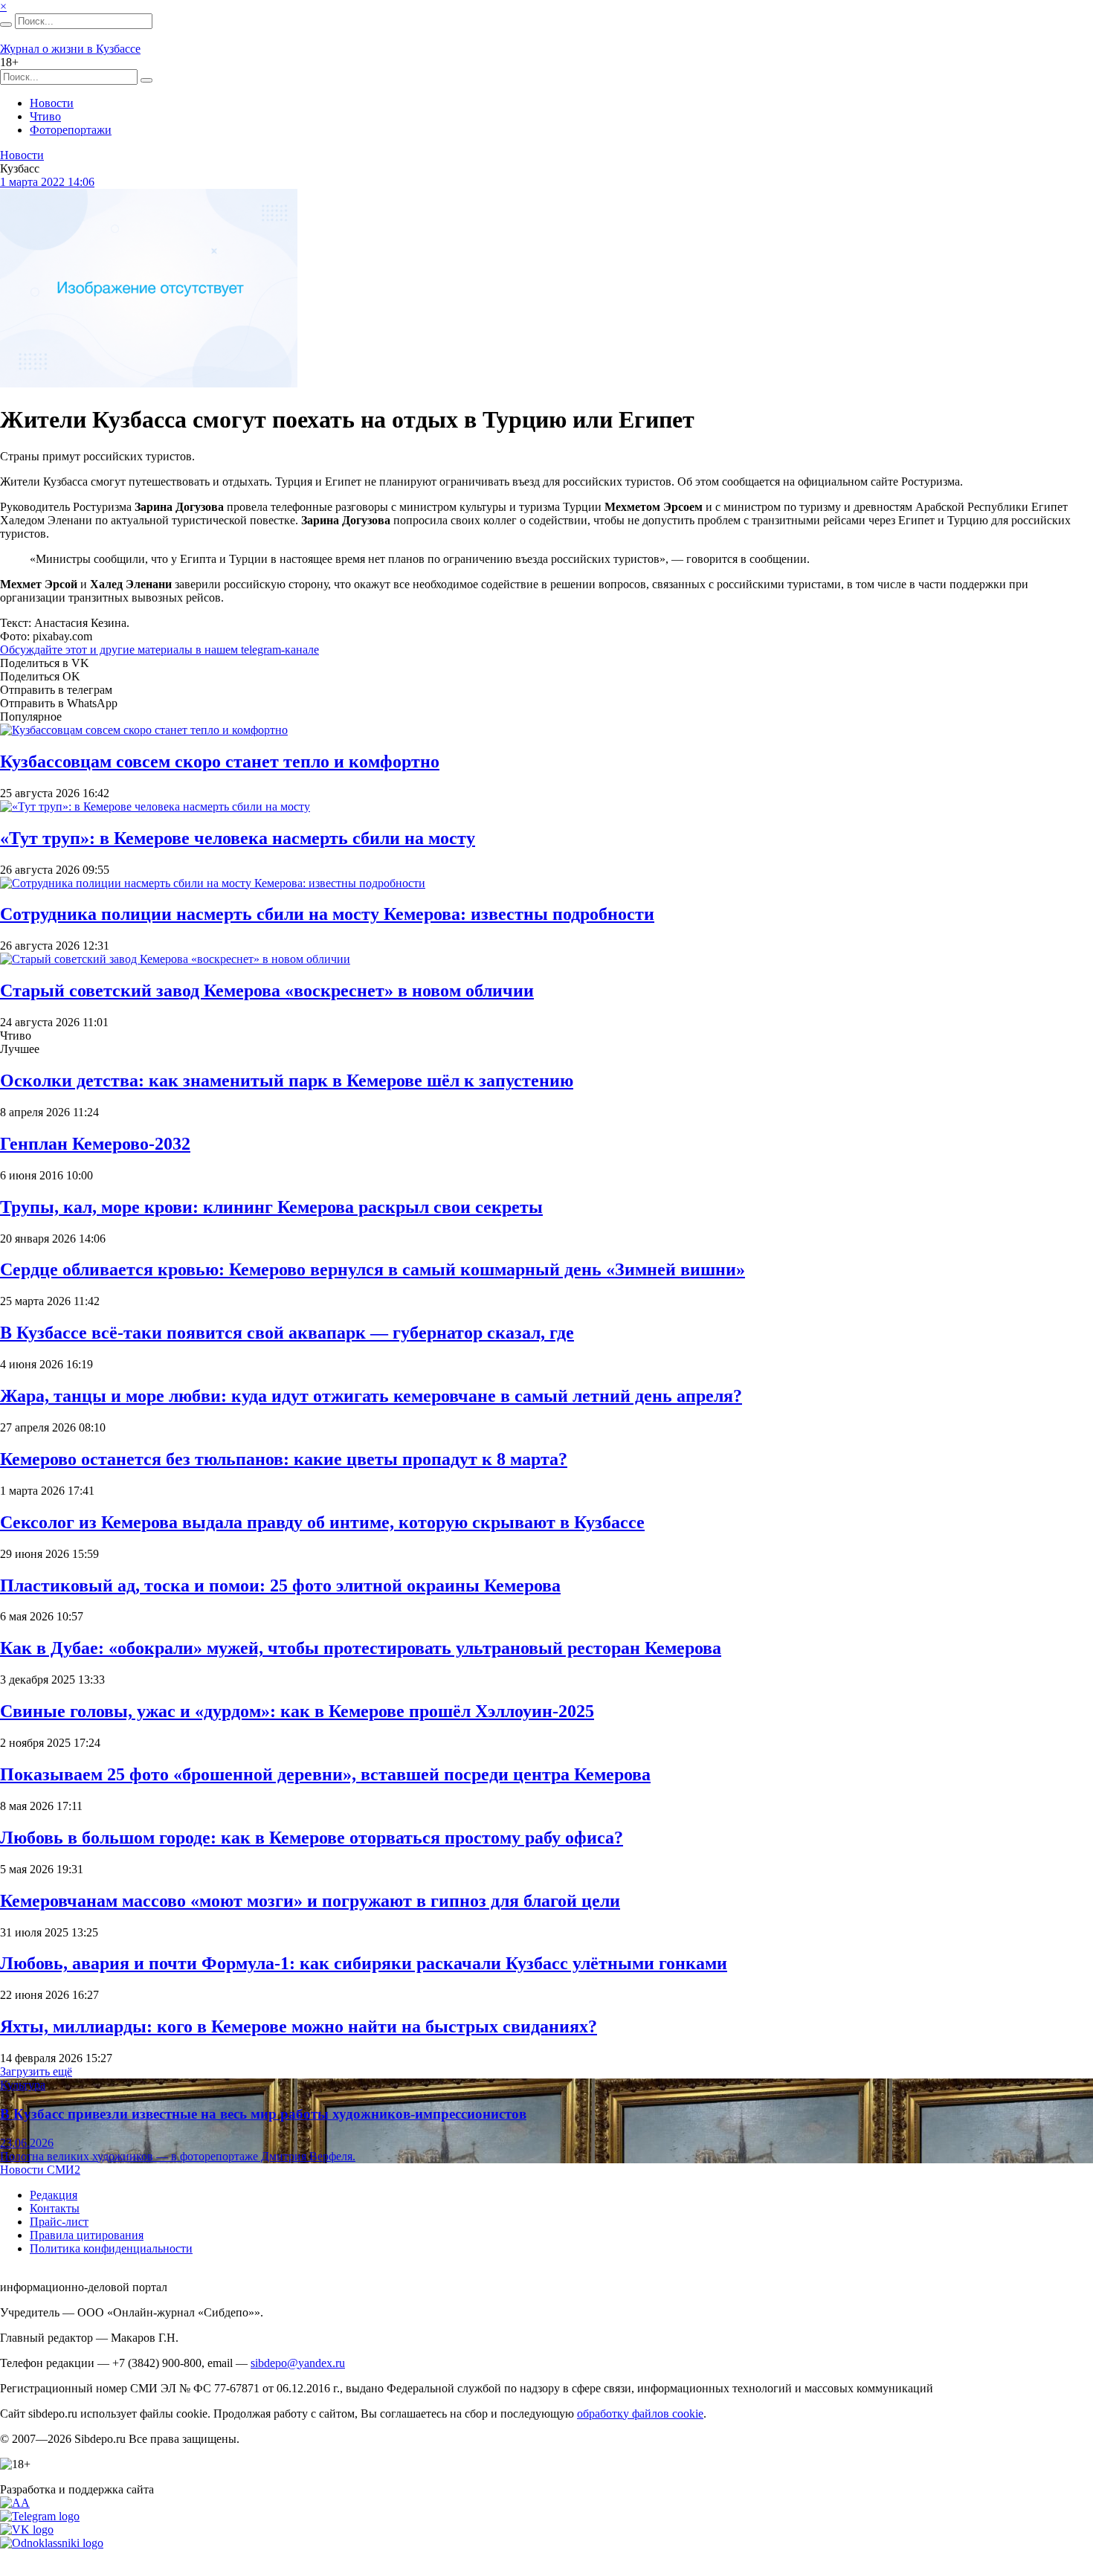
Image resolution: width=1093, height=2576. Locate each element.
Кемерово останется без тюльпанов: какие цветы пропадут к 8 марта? (284, 1459)
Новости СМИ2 (40, 2170)
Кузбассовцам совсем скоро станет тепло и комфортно (220, 761)
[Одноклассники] (52, 2543)
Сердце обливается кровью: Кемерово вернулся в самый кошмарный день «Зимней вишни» (373, 1269)
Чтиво (45, 116)
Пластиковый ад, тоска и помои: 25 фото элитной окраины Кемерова (280, 1585)
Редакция (54, 2195)
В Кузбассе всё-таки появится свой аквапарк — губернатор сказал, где (287, 1333)
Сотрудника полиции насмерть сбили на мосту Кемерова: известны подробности (327, 914)
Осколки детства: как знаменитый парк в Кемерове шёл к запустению (287, 1081)
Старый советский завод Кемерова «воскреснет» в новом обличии (267, 991)
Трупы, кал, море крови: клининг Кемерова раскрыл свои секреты (271, 1207)
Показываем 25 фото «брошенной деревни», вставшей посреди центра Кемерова (325, 1774)
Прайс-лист (59, 2222)
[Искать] (6, 25)
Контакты (55, 2208)
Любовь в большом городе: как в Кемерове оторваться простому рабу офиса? (312, 1838)
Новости (52, 103)
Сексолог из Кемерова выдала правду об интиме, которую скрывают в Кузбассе (322, 1522)
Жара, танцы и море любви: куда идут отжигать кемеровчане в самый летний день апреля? (371, 1396)
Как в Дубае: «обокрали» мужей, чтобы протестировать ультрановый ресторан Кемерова (361, 1648)
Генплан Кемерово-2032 (95, 1144)
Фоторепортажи (71, 130)
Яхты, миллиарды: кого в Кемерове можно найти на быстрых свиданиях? (299, 2026)
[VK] (27, 2530)
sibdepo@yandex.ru (298, 2363)
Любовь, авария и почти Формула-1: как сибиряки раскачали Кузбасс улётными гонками (364, 1963)
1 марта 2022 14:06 (47, 182)
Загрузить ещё (36, 2071)
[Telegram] (40, 2516)
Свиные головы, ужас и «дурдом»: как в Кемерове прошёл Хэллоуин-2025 (297, 1711)
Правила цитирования (87, 2235)
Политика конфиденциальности (111, 2248)
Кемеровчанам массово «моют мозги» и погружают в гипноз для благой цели (310, 1901)
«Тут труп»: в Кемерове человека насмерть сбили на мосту (238, 838)
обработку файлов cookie (640, 2414)
